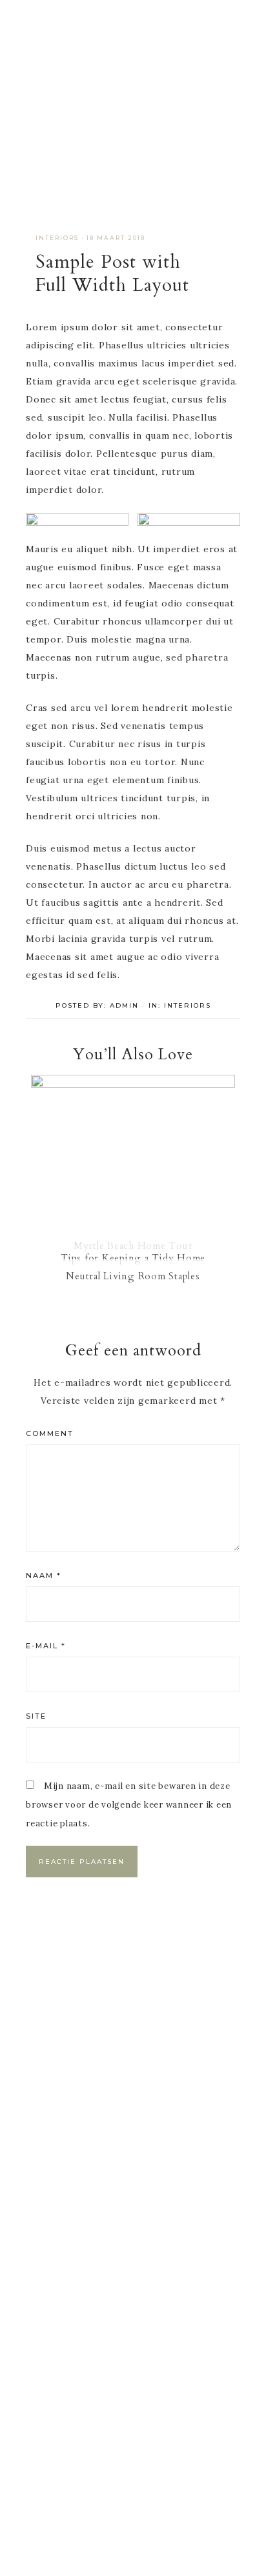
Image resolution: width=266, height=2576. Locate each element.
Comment (50, 1433)
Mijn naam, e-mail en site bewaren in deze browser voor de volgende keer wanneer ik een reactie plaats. (129, 1805)
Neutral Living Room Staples (133, 1276)
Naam (44, 1575)
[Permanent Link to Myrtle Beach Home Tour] (133, 1084)
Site (36, 1716)
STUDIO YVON (133, 97)
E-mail (46, 1646)
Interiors (57, 238)
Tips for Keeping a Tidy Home (133, 1258)
